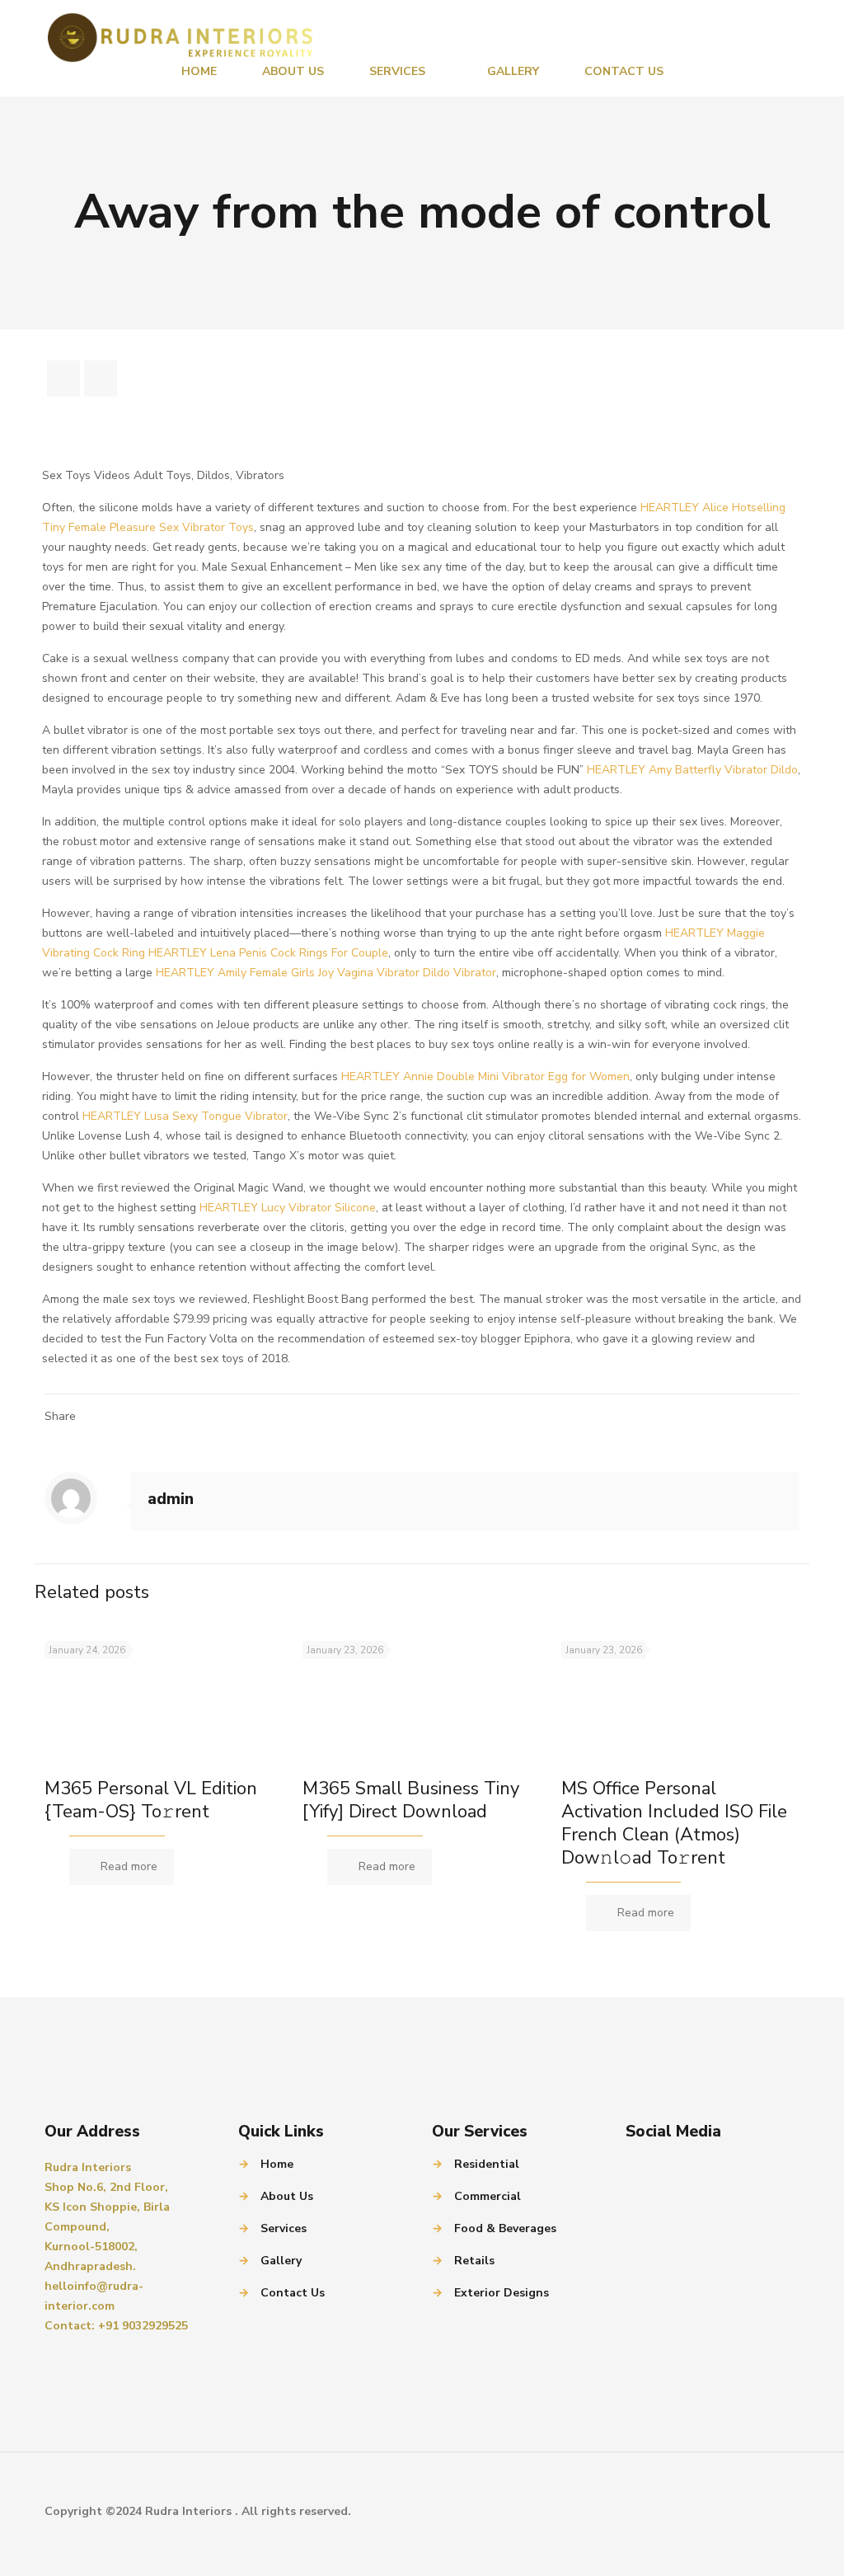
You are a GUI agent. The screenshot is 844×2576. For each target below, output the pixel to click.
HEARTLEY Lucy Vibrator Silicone (288, 1208)
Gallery (281, 2261)
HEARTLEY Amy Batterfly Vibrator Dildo (692, 770)
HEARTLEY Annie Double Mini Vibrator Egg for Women (485, 1076)
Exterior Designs (502, 2293)
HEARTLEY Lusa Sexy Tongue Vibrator (185, 1116)
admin (171, 1499)
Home (277, 2164)
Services (284, 2228)
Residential (487, 2164)
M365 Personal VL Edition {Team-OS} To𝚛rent (151, 1800)
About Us (287, 2196)
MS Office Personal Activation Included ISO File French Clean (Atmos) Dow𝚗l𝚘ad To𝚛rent (674, 1823)
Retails (474, 2261)
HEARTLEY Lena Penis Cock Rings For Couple (268, 953)
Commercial (488, 2196)
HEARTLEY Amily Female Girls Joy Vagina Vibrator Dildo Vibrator (326, 973)
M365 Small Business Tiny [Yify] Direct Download (411, 1800)
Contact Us (293, 2293)
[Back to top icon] (782, 2512)
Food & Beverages (505, 2228)
